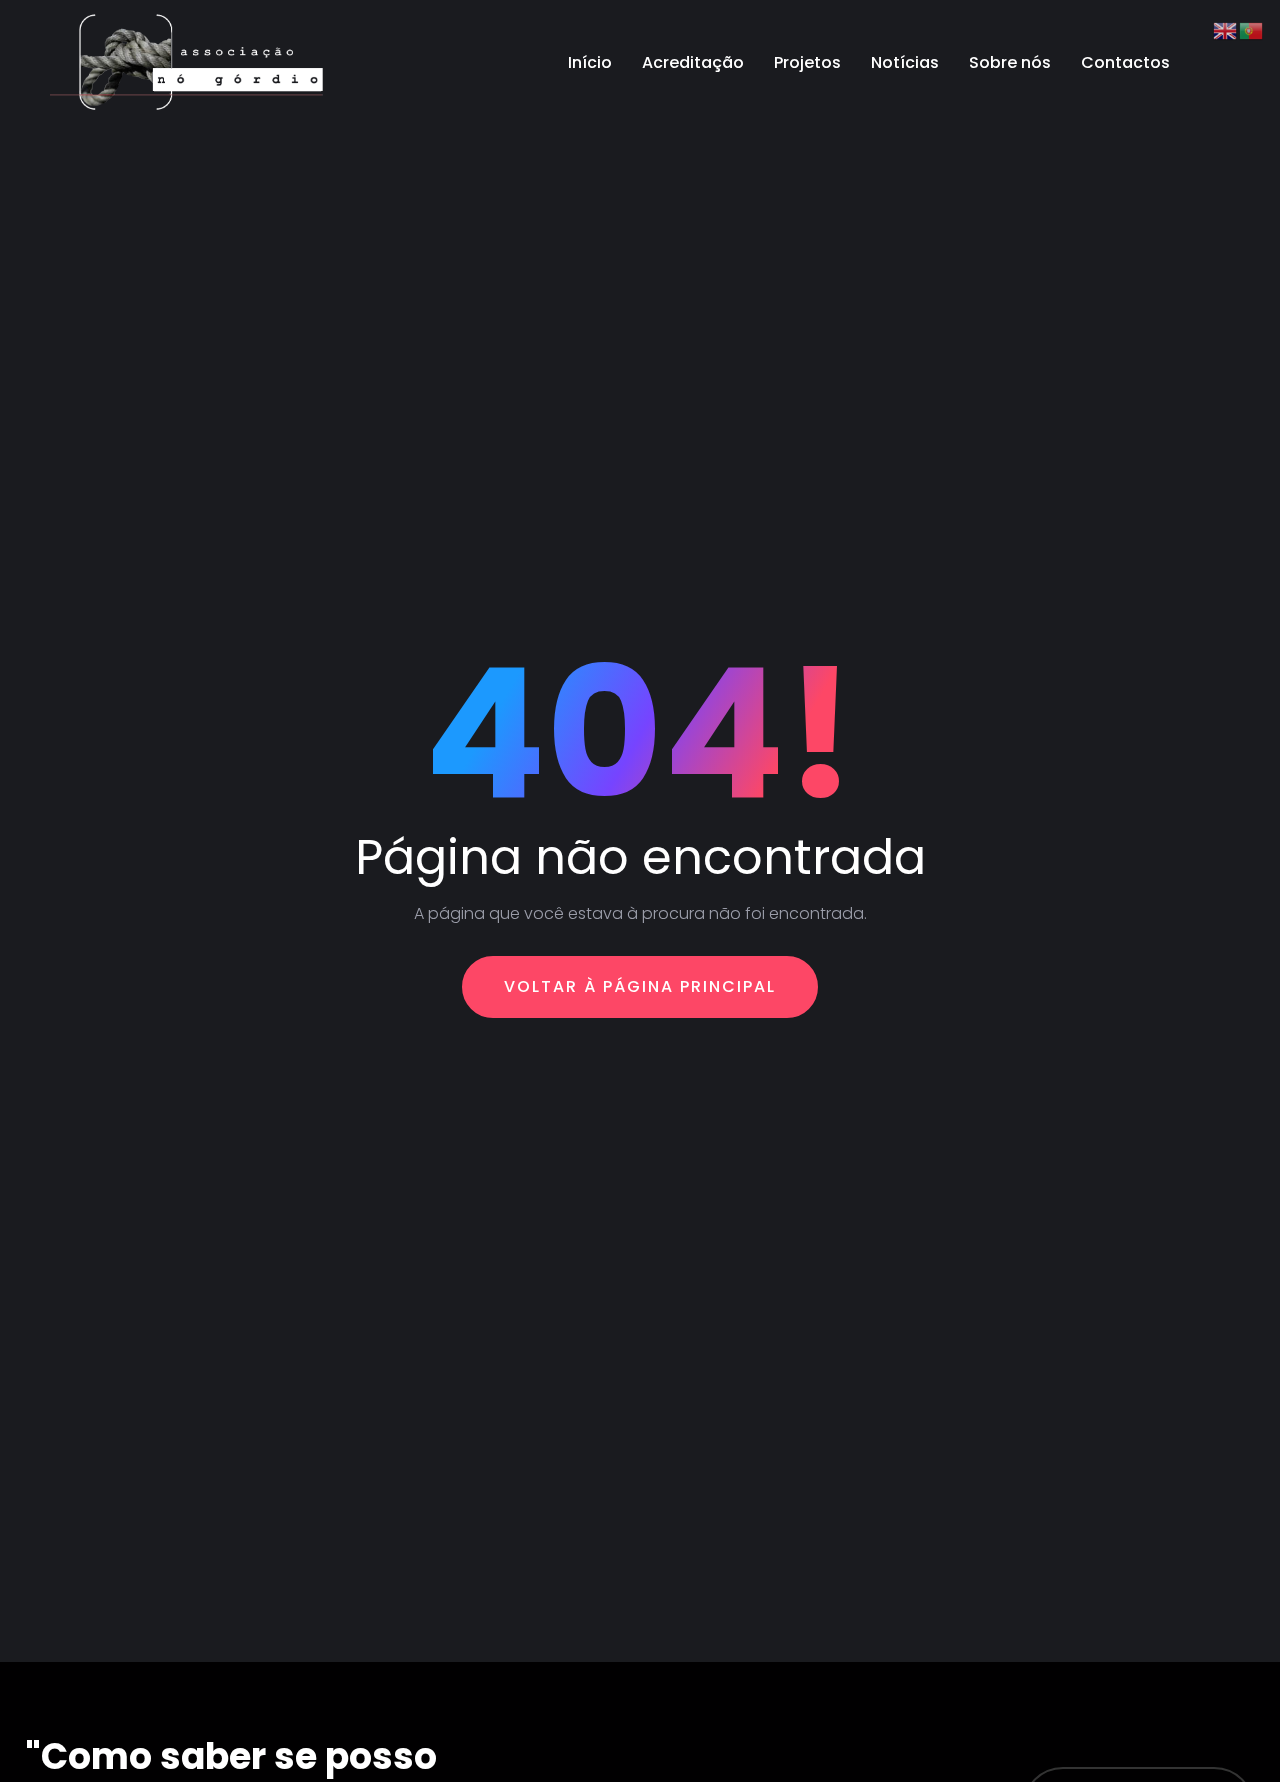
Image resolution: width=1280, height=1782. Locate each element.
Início (590, 62)
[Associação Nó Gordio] (189, 63)
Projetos (807, 62)
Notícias (905, 62)
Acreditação (693, 62)
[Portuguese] (1252, 29)
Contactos (1125, 62)
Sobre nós (1010, 62)
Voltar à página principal (640, 986)
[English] (1226, 29)
